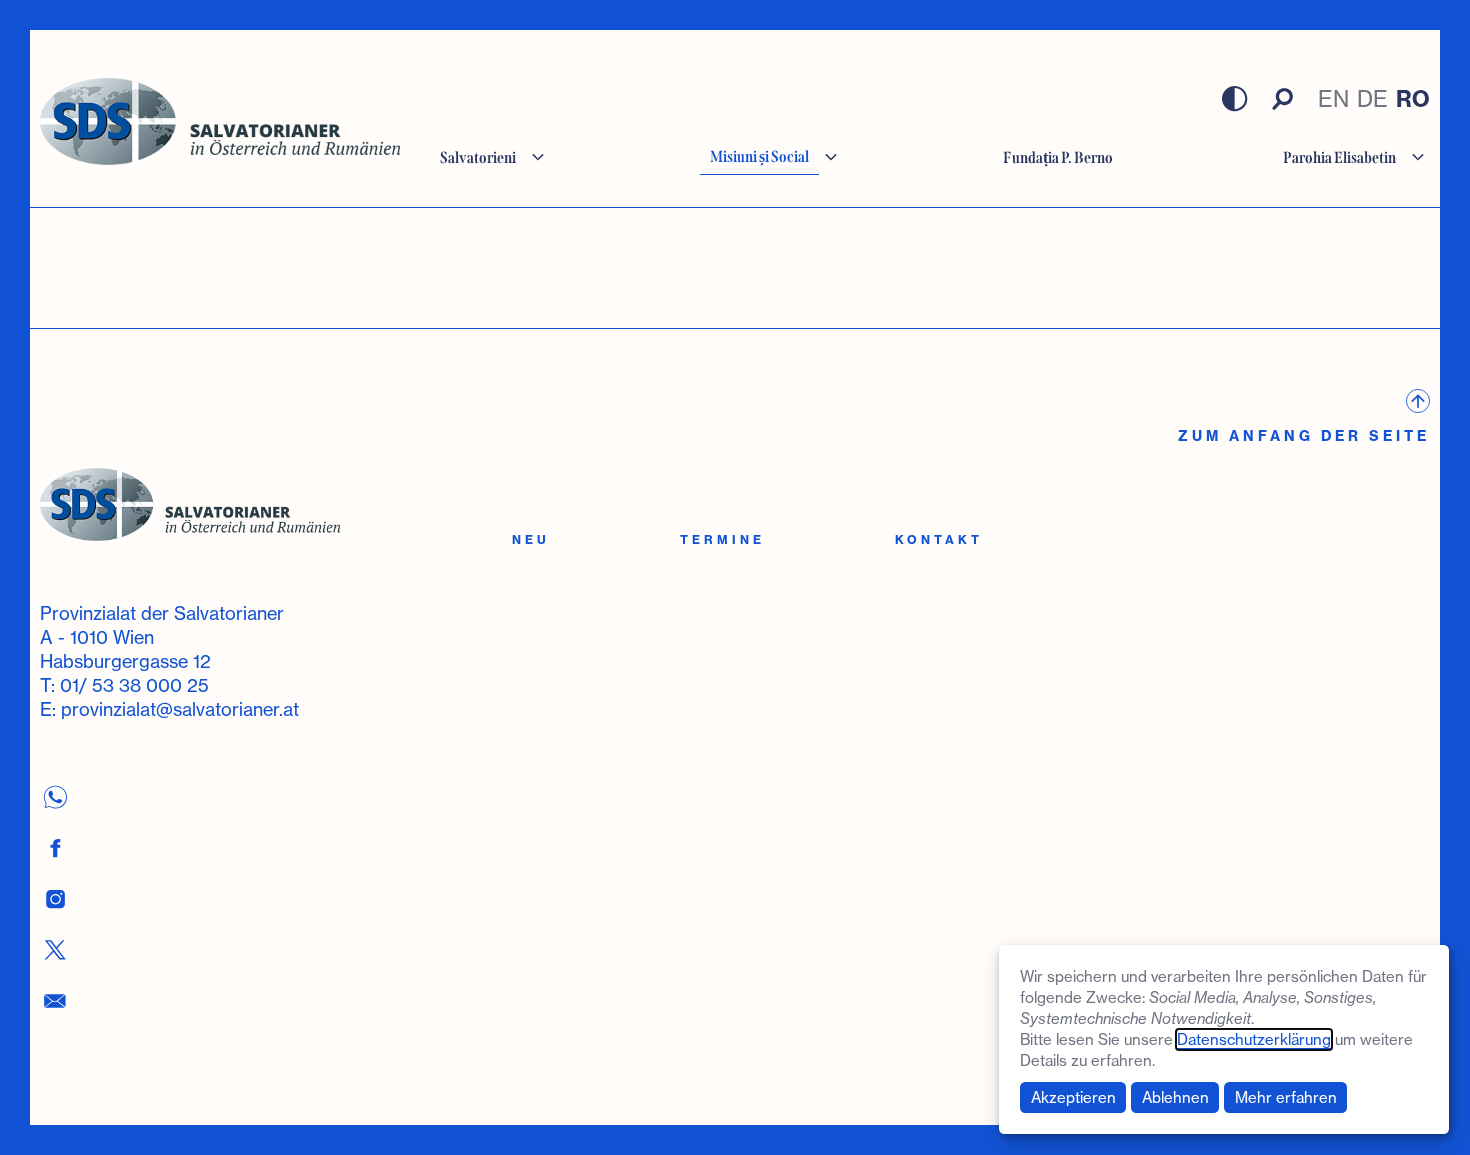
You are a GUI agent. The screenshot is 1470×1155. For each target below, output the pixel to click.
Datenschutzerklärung (1254, 1039)
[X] (55, 949)
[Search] (1283, 99)
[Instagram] (55, 898)
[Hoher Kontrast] (1235, 99)
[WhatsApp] (55, 796)
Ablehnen (1175, 1097)
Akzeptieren (1073, 1097)
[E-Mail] (55, 1000)
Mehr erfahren (1286, 1097)
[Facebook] (55, 847)
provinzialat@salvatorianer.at (180, 709)
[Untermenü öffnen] (538, 157)
